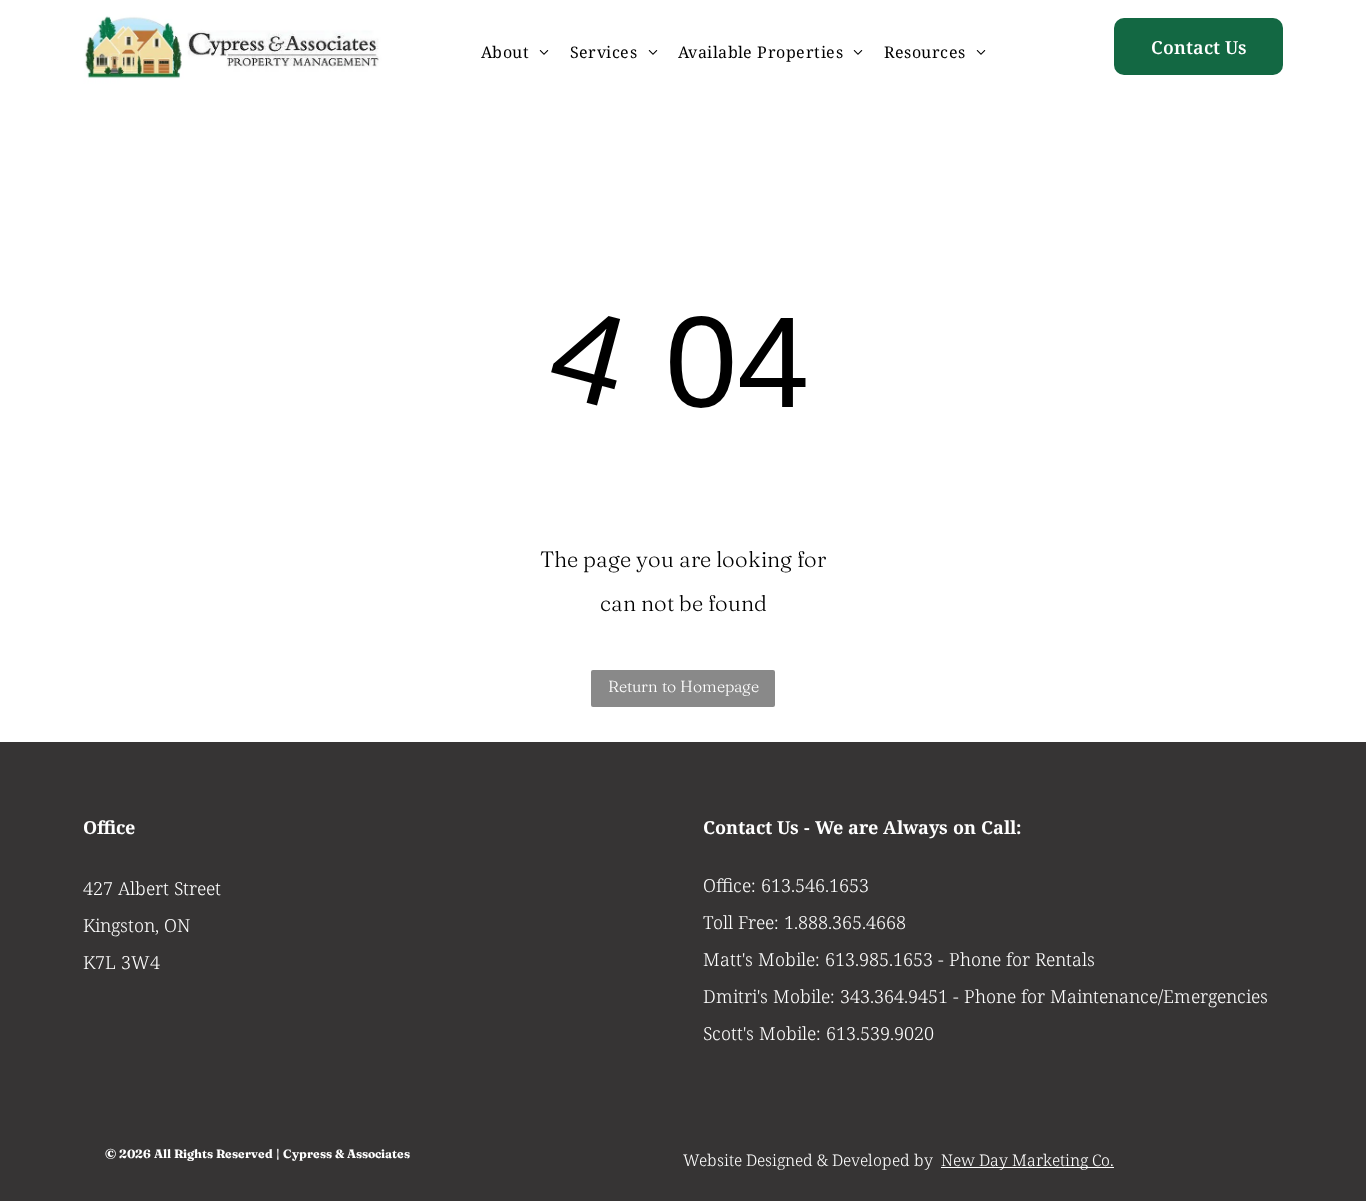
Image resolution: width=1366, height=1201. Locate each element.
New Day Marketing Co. (1027, 1160)
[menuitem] (515, 52)
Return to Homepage (683, 686)
